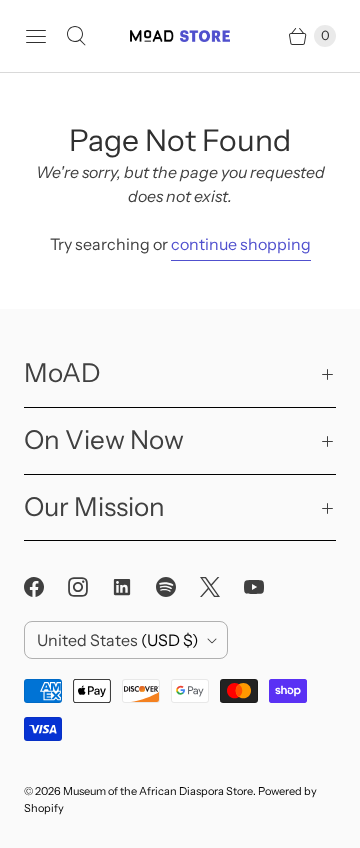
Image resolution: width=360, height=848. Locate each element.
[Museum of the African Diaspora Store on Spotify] (178, 587)
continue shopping (241, 244)
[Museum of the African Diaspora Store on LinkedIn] (134, 587)
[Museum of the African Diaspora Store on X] (222, 587)
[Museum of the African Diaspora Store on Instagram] (90, 587)
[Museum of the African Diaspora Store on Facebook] (46, 587)
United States (118, 640)
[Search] (76, 36)
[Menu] (36, 36)
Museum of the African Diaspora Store (158, 791)
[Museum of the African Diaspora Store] (180, 35)
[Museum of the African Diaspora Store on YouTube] (266, 587)
